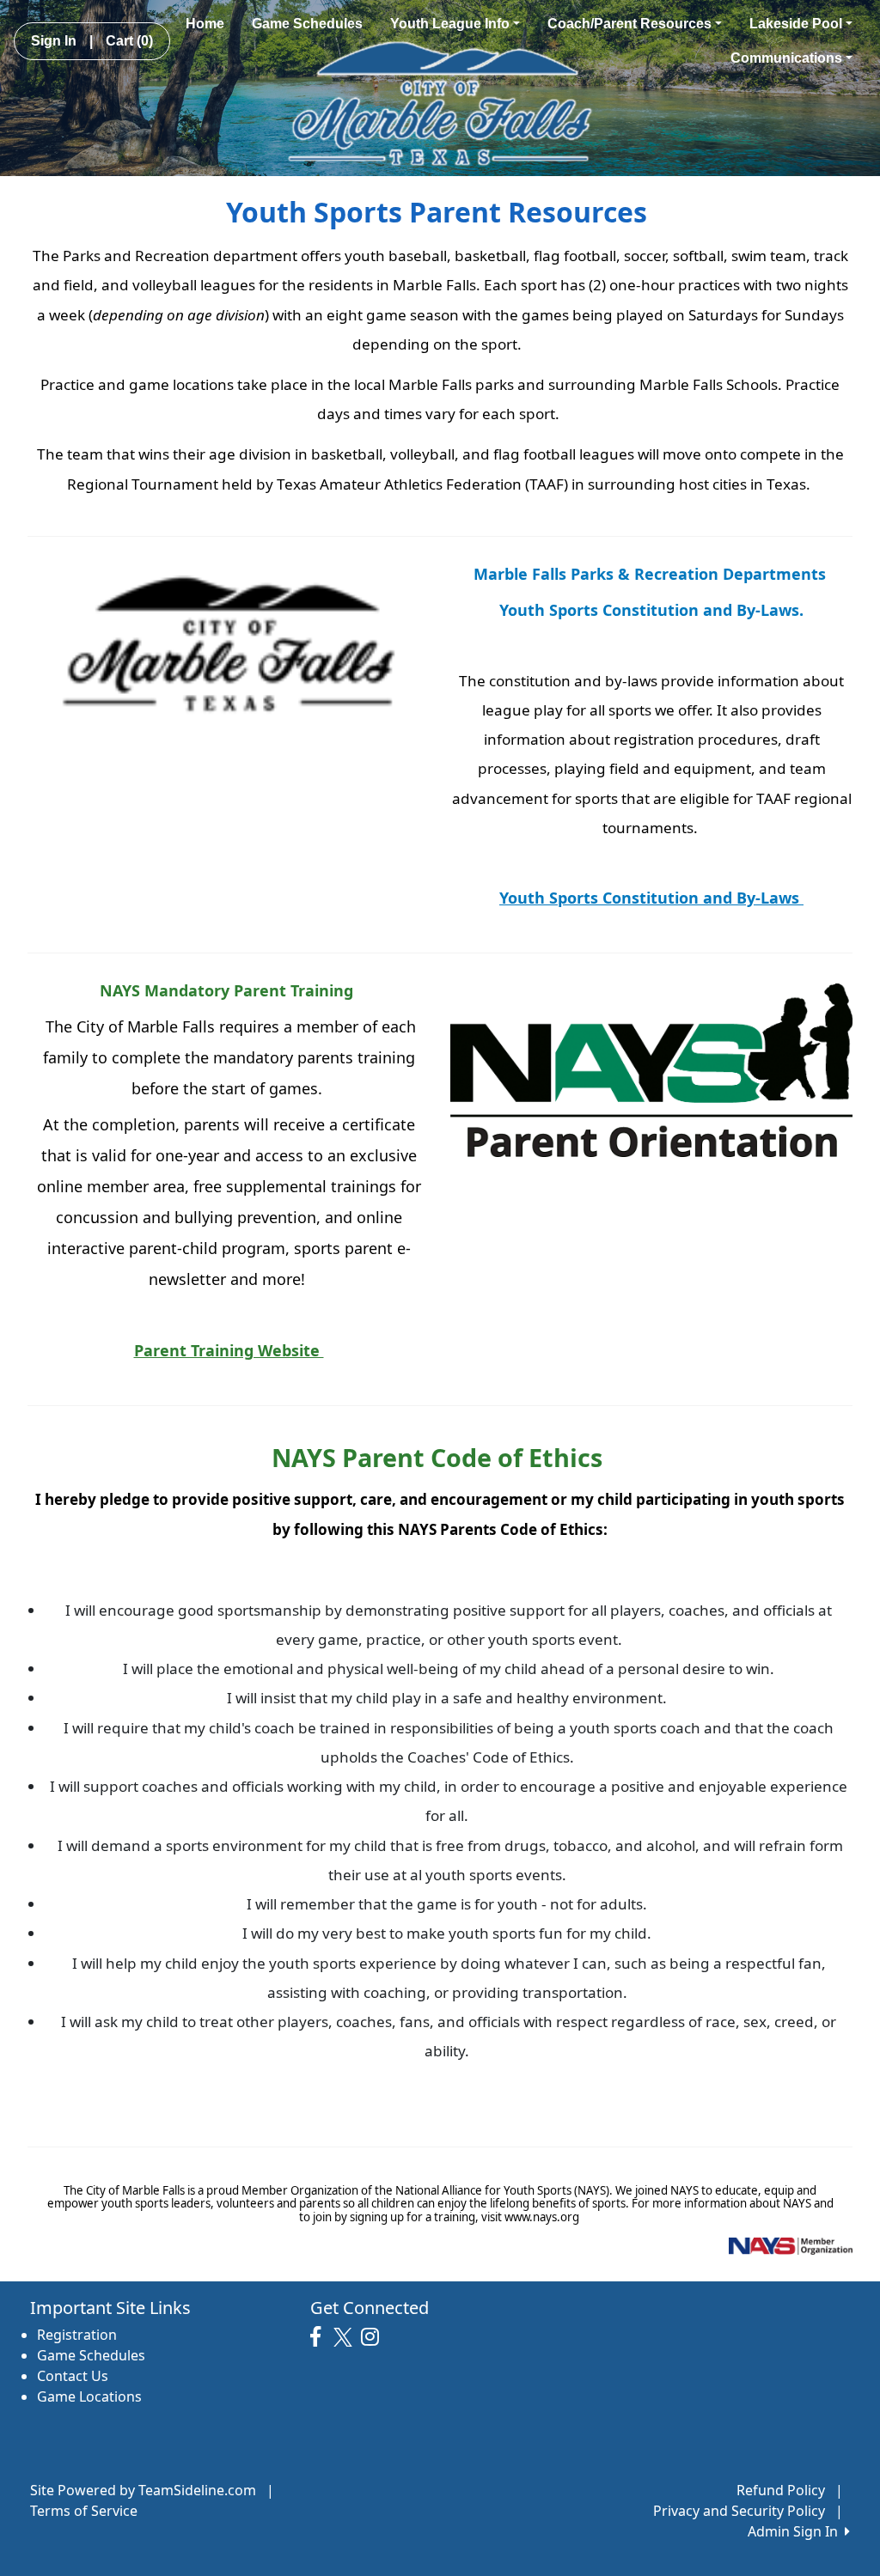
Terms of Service (84, 2511)
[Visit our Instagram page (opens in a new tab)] (374, 2337)
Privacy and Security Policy (739, 2511)
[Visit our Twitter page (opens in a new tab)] (345, 2337)
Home (205, 24)
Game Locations (89, 2396)
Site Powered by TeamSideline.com (143, 2490)
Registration (77, 2335)
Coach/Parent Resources (629, 24)
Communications (786, 58)
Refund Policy (781, 2490)
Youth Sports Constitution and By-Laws (651, 898)
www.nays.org (541, 2217)
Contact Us (73, 2376)
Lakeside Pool (796, 24)
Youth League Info (450, 24)
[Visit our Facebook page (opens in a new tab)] (320, 2337)
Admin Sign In (796, 2531)
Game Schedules (307, 24)
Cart (129, 41)
